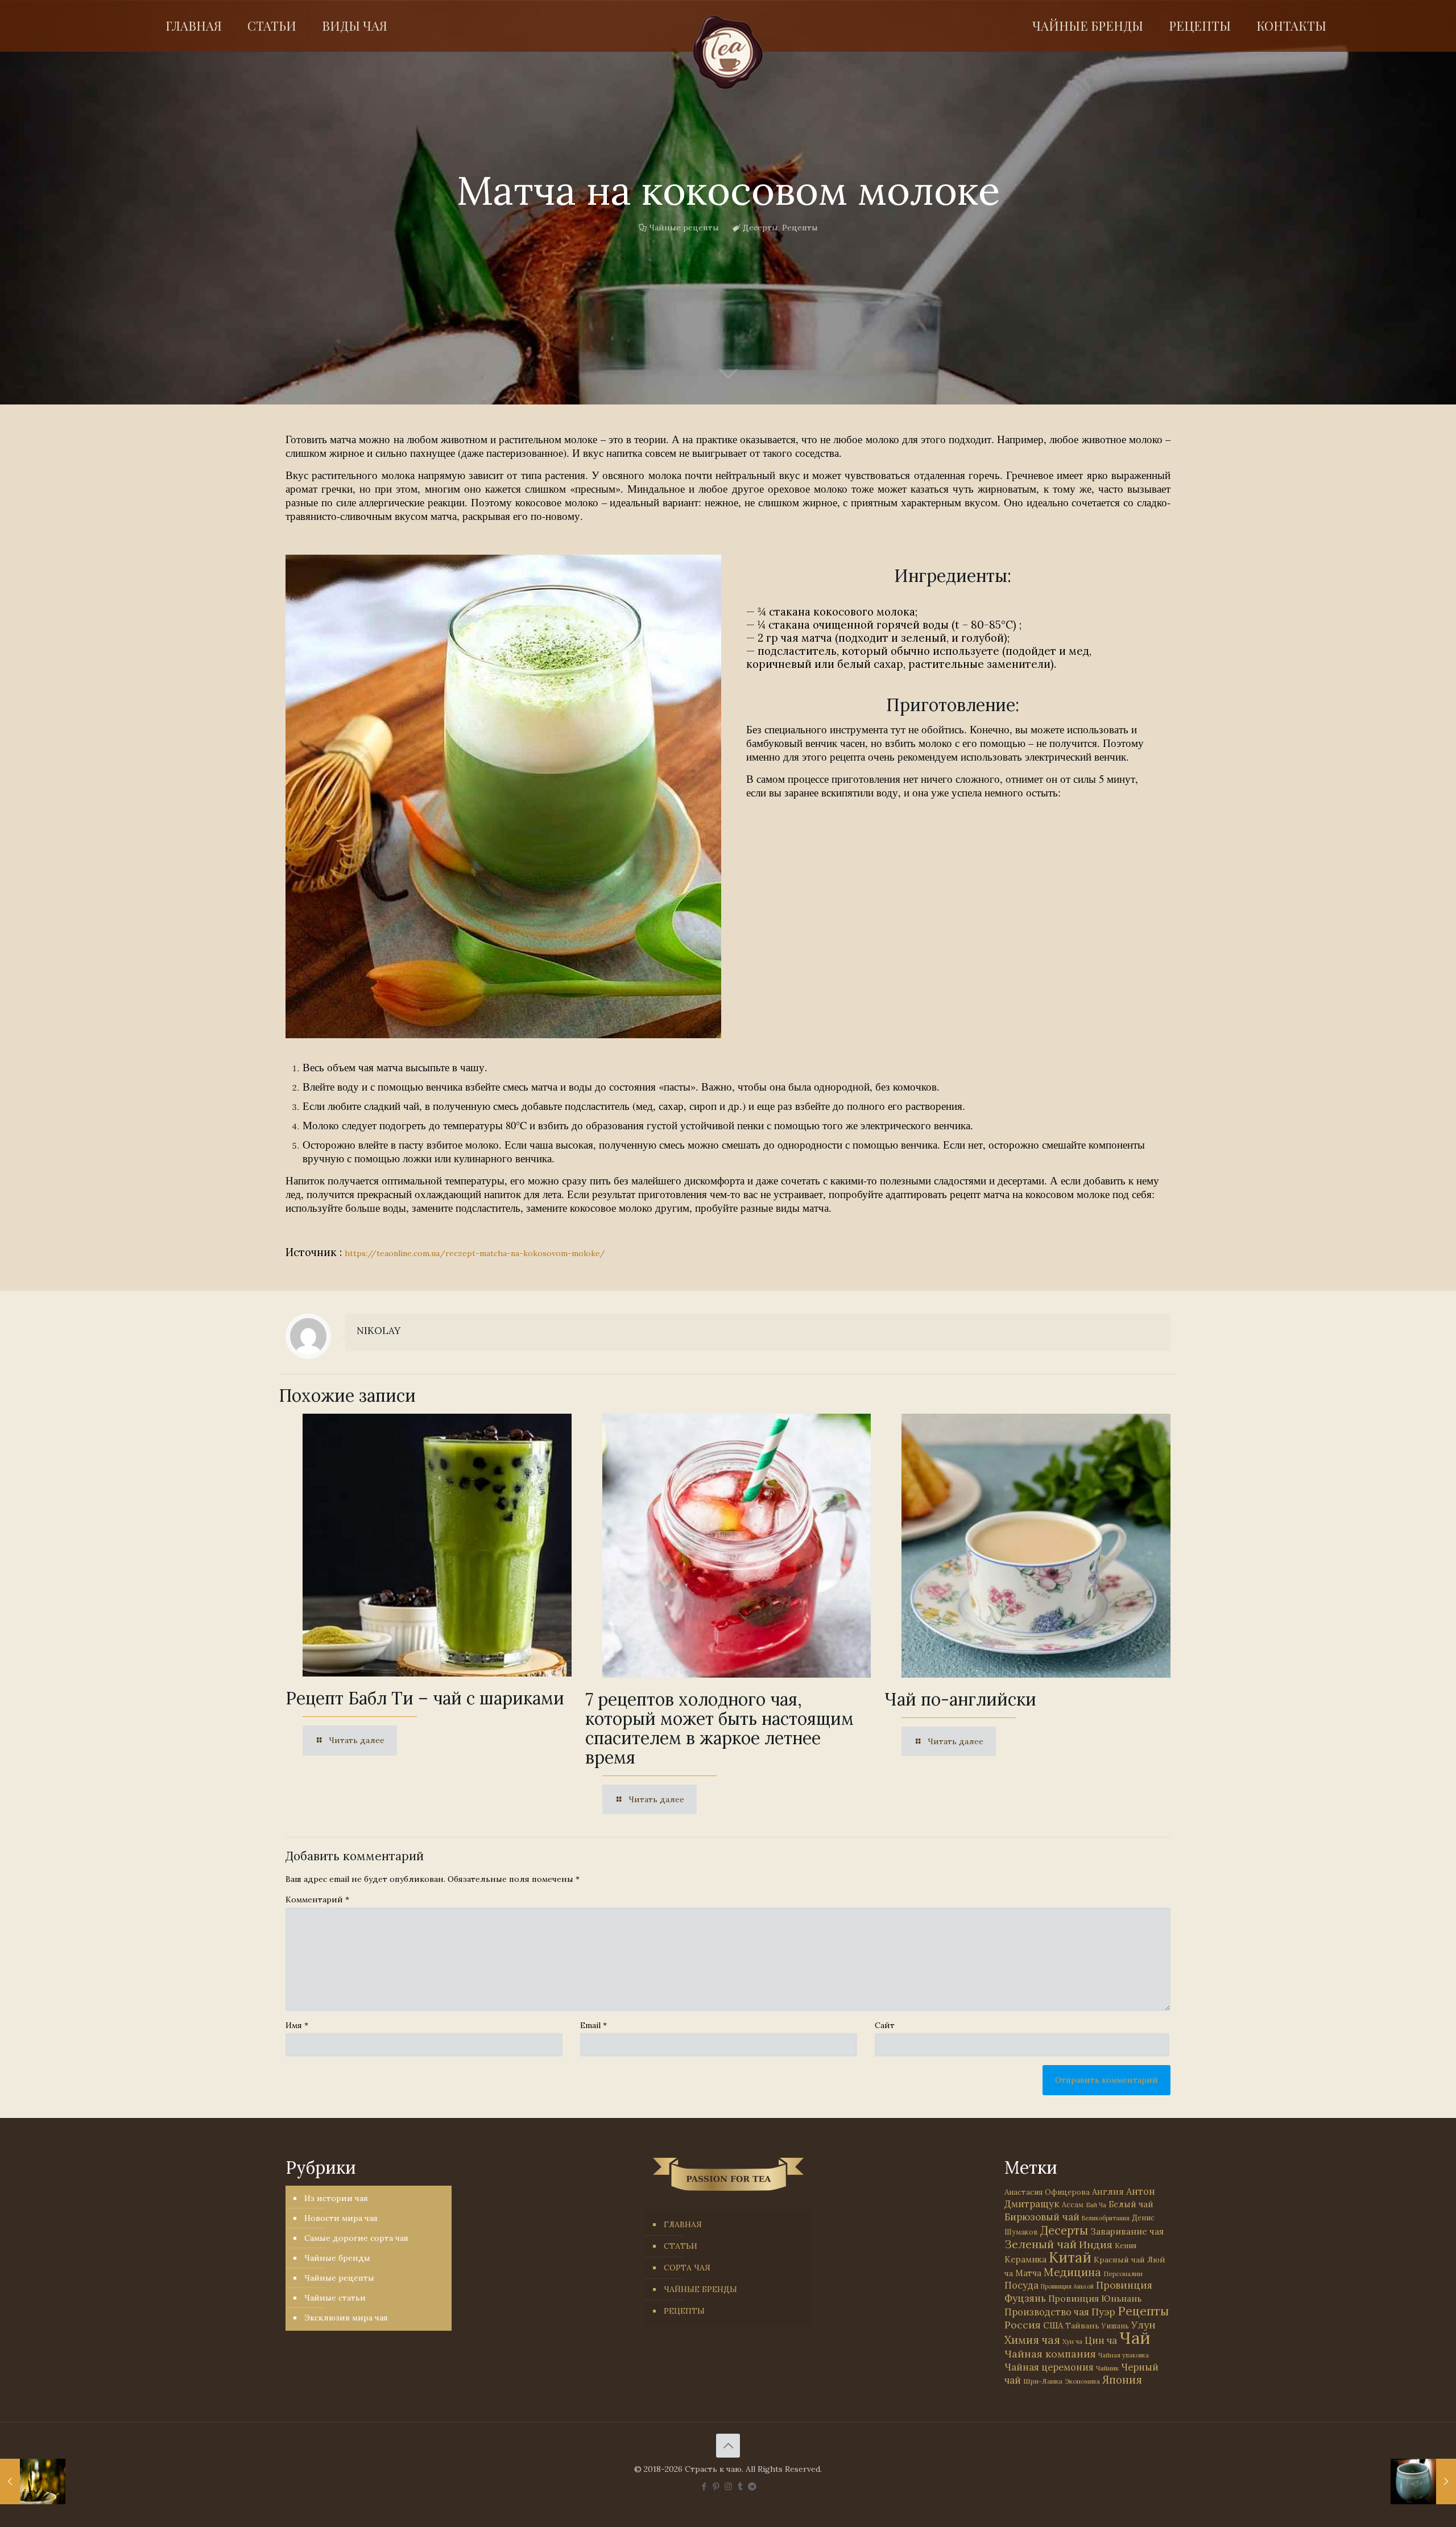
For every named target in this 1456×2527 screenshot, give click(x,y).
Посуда (1021, 2285)
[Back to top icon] (728, 2446)
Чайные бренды (337, 2258)
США (1053, 2325)
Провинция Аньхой (1067, 2286)
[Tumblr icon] (740, 2486)
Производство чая (1047, 2312)
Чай (1135, 2338)
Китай (1070, 2257)
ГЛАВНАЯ (683, 2224)
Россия (1023, 2325)
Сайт (885, 2025)
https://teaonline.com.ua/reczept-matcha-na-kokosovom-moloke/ (475, 1253)
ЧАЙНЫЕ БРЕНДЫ (700, 2289)
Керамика (1025, 2259)
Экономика (1082, 2381)
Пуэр (1103, 2312)
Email (593, 2025)
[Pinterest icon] (716, 2486)
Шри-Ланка (1043, 2381)
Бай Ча (1096, 2205)
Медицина (1072, 2272)
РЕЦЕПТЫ (684, 2311)
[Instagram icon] (728, 2486)
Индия (1096, 2245)
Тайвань (1082, 2326)
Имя (297, 2025)
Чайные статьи (335, 2298)
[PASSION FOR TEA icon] (752, 2486)
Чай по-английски (960, 1699)
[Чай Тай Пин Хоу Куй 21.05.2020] (33, 2481)
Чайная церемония (1049, 2367)
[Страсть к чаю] (728, 52)
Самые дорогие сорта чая (356, 2238)
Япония (1122, 2380)
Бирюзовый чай (1042, 2217)
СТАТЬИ (681, 2246)
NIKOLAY (379, 1331)
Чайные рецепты (684, 228)
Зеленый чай (1041, 2244)
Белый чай (1131, 2204)
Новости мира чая (341, 2218)
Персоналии (1123, 2274)
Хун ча (1072, 2342)
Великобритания (1106, 2218)
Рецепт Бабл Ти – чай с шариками (425, 1698)
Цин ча (1101, 2340)
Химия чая (1032, 2340)
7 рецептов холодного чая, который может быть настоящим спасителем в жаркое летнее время (719, 1728)
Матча (1028, 2273)
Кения (1126, 2246)
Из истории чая (336, 2198)
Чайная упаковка (1124, 2355)
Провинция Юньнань (1095, 2298)
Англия (1108, 2192)
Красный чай (1119, 2260)
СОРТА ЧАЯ (687, 2268)
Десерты (760, 228)
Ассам (1073, 2204)
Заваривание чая (1127, 2231)
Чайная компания (1050, 2354)
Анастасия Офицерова (1047, 2192)
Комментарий (317, 1900)
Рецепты (800, 228)
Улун (1143, 2325)
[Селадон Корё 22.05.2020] (1423, 2481)
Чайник (1107, 2368)
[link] (503, 796)
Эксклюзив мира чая (346, 2318)
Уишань (1115, 2326)
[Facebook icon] (704, 2486)
